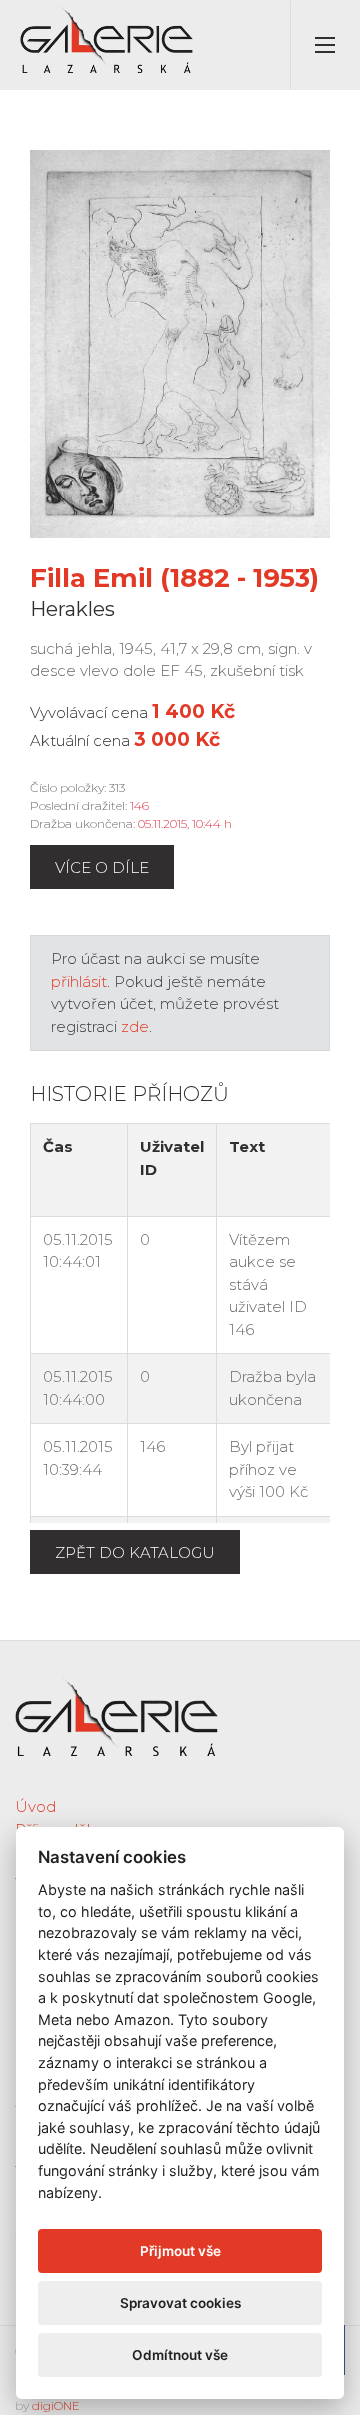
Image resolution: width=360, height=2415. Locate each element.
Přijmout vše (180, 2251)
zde (135, 1026)
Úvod (35, 1806)
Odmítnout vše (180, 2355)
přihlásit (79, 981)
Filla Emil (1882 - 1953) (174, 578)
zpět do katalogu (135, 1552)
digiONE (56, 2405)
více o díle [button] (102, 867)
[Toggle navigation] (325, 45)
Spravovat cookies (180, 2303)
